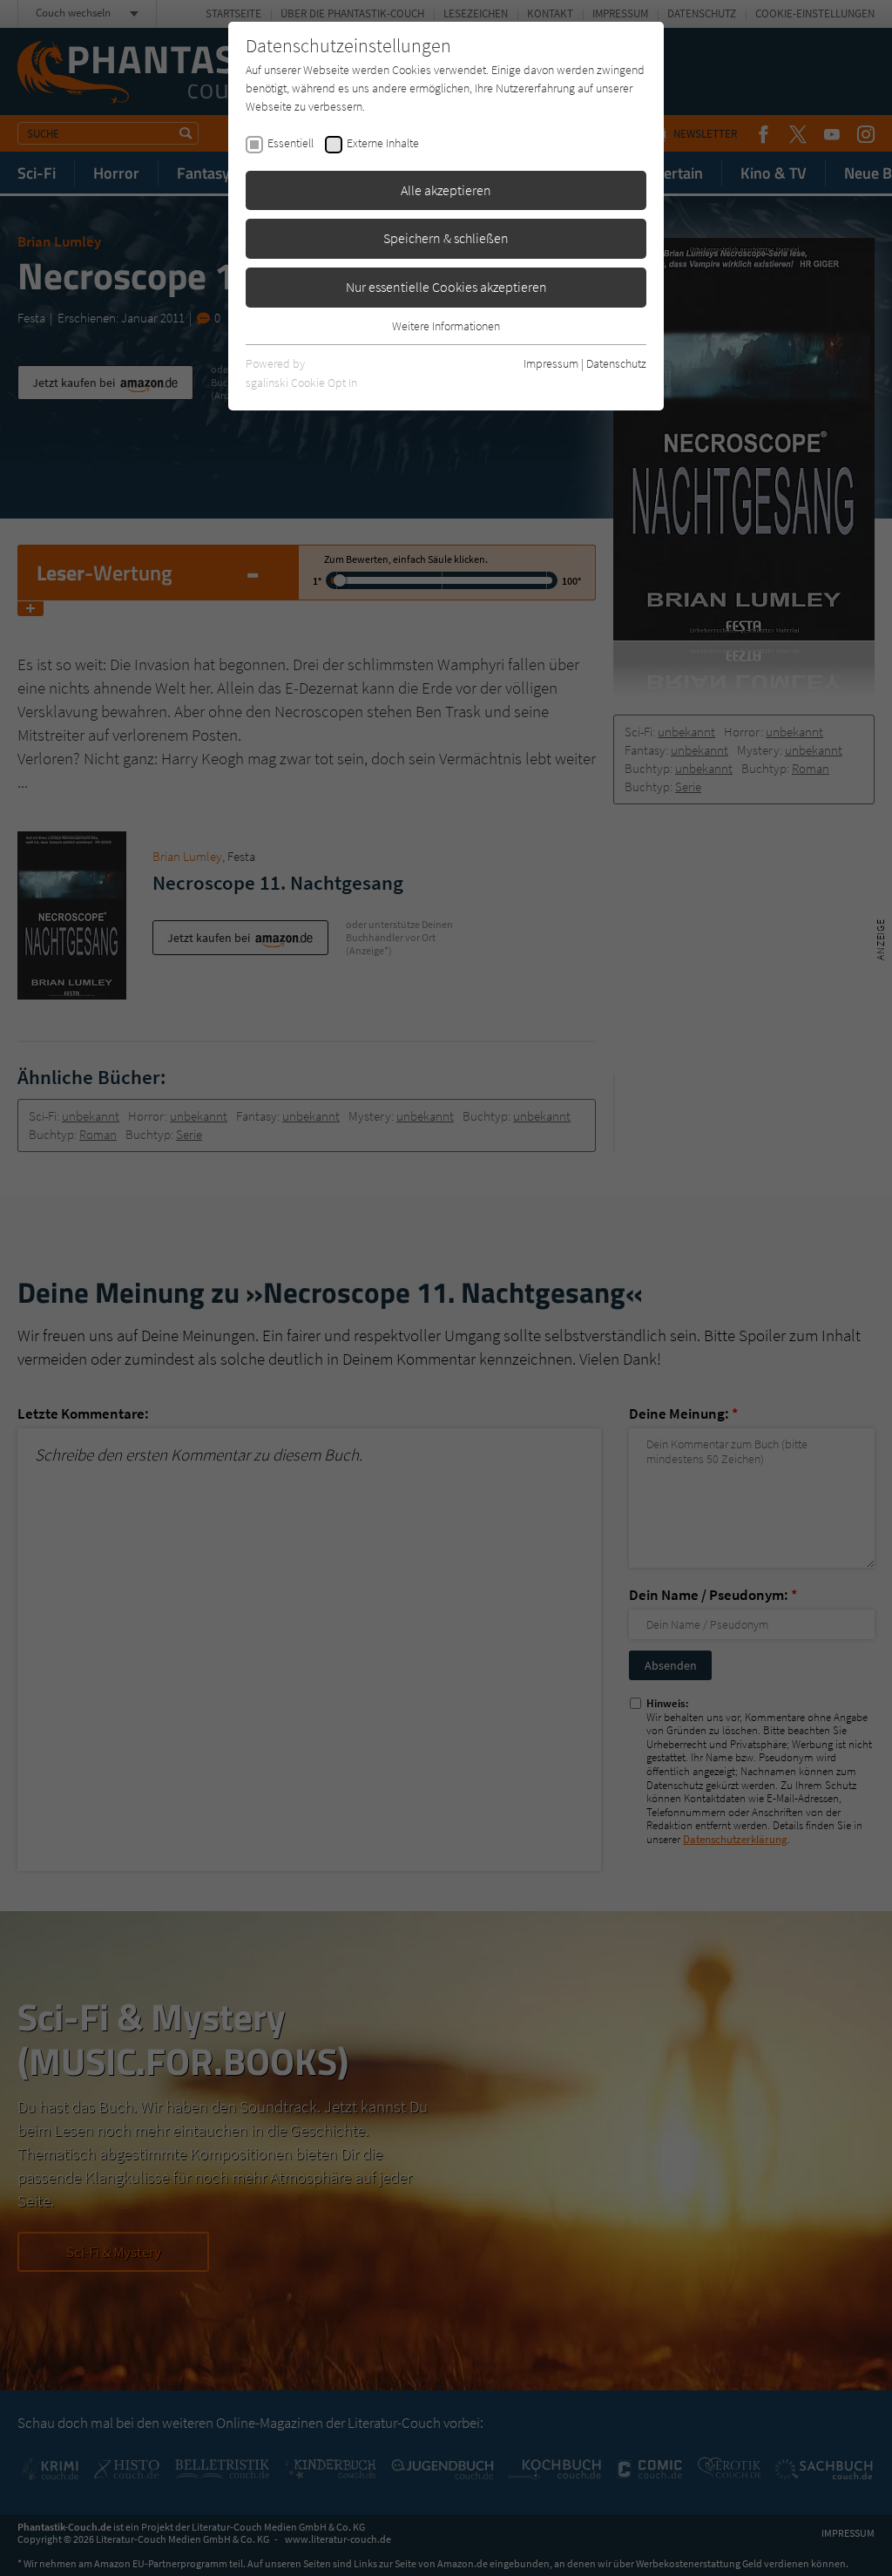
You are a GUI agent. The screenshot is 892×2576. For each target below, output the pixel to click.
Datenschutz (616, 363)
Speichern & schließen (446, 238)
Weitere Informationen (446, 326)
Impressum (551, 363)
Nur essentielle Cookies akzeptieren (446, 287)
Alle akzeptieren (446, 190)
